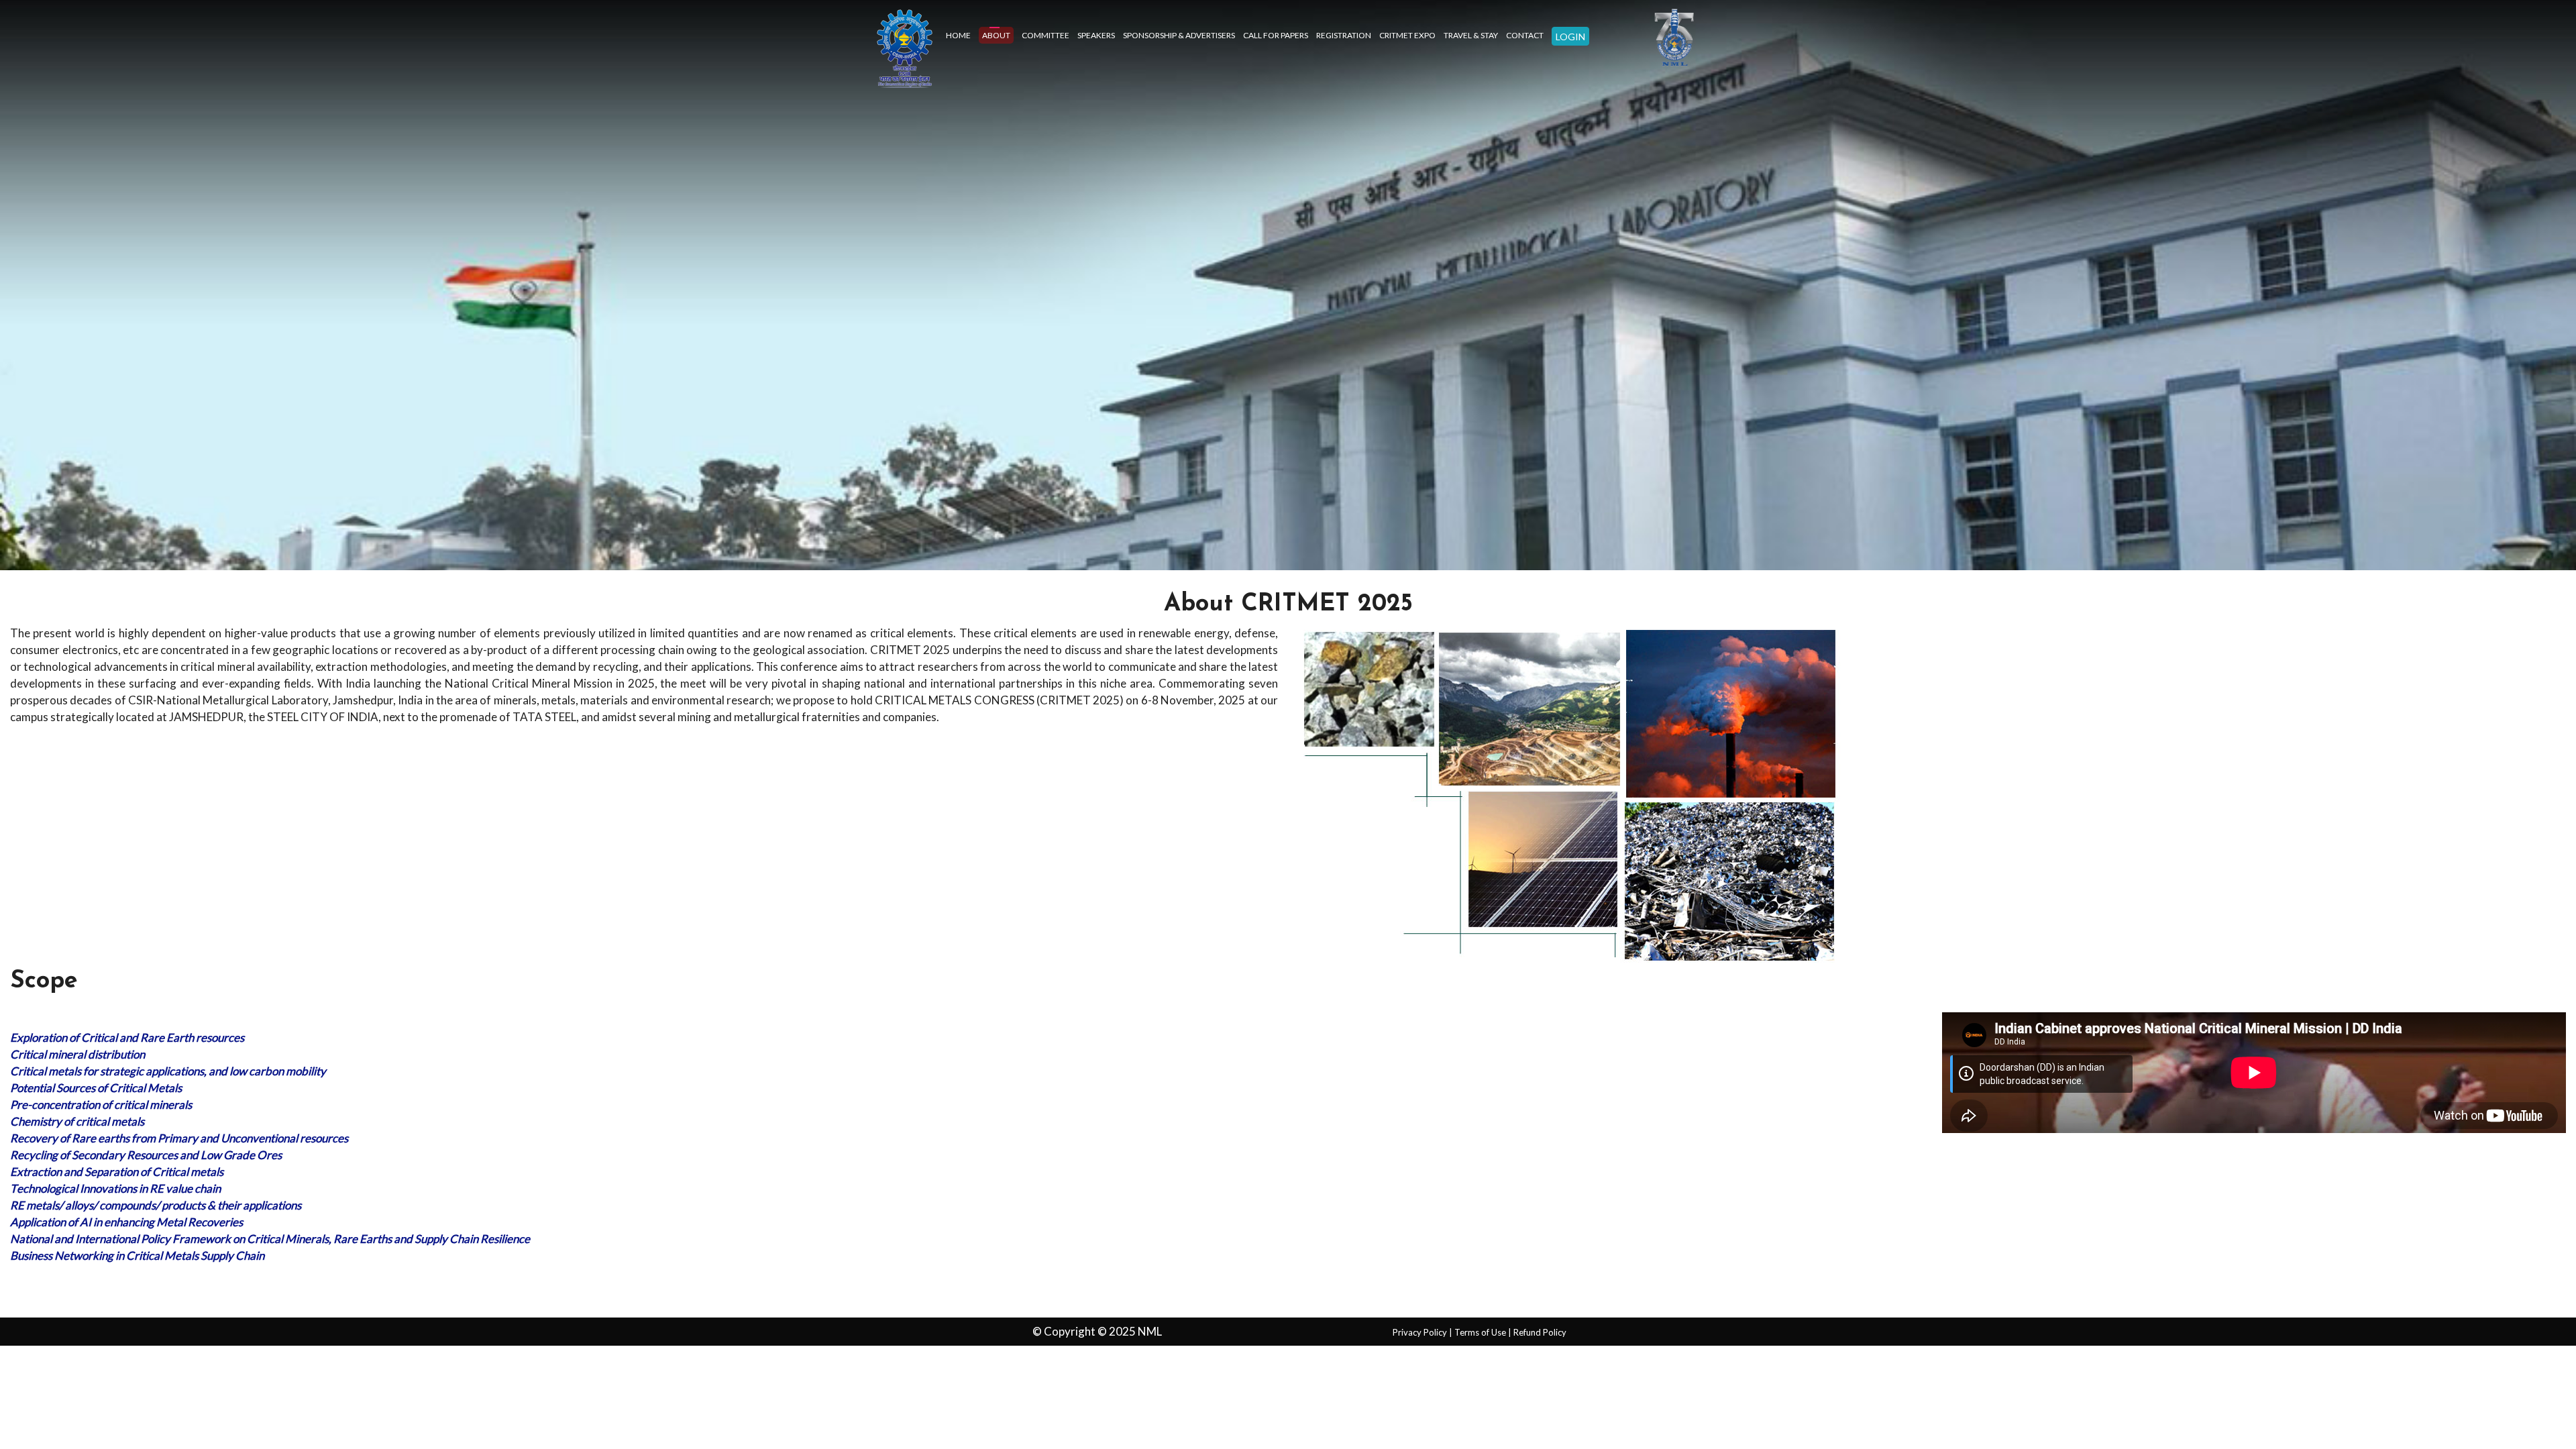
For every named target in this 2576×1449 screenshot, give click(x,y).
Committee (1045, 35)
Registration (1344, 35)
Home (958, 35)
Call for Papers (1276, 35)
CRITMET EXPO (1407, 35)
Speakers (1096, 35)
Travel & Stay (1471, 35)
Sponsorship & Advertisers (1179, 35)
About (996, 35)
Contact (1525, 35)
